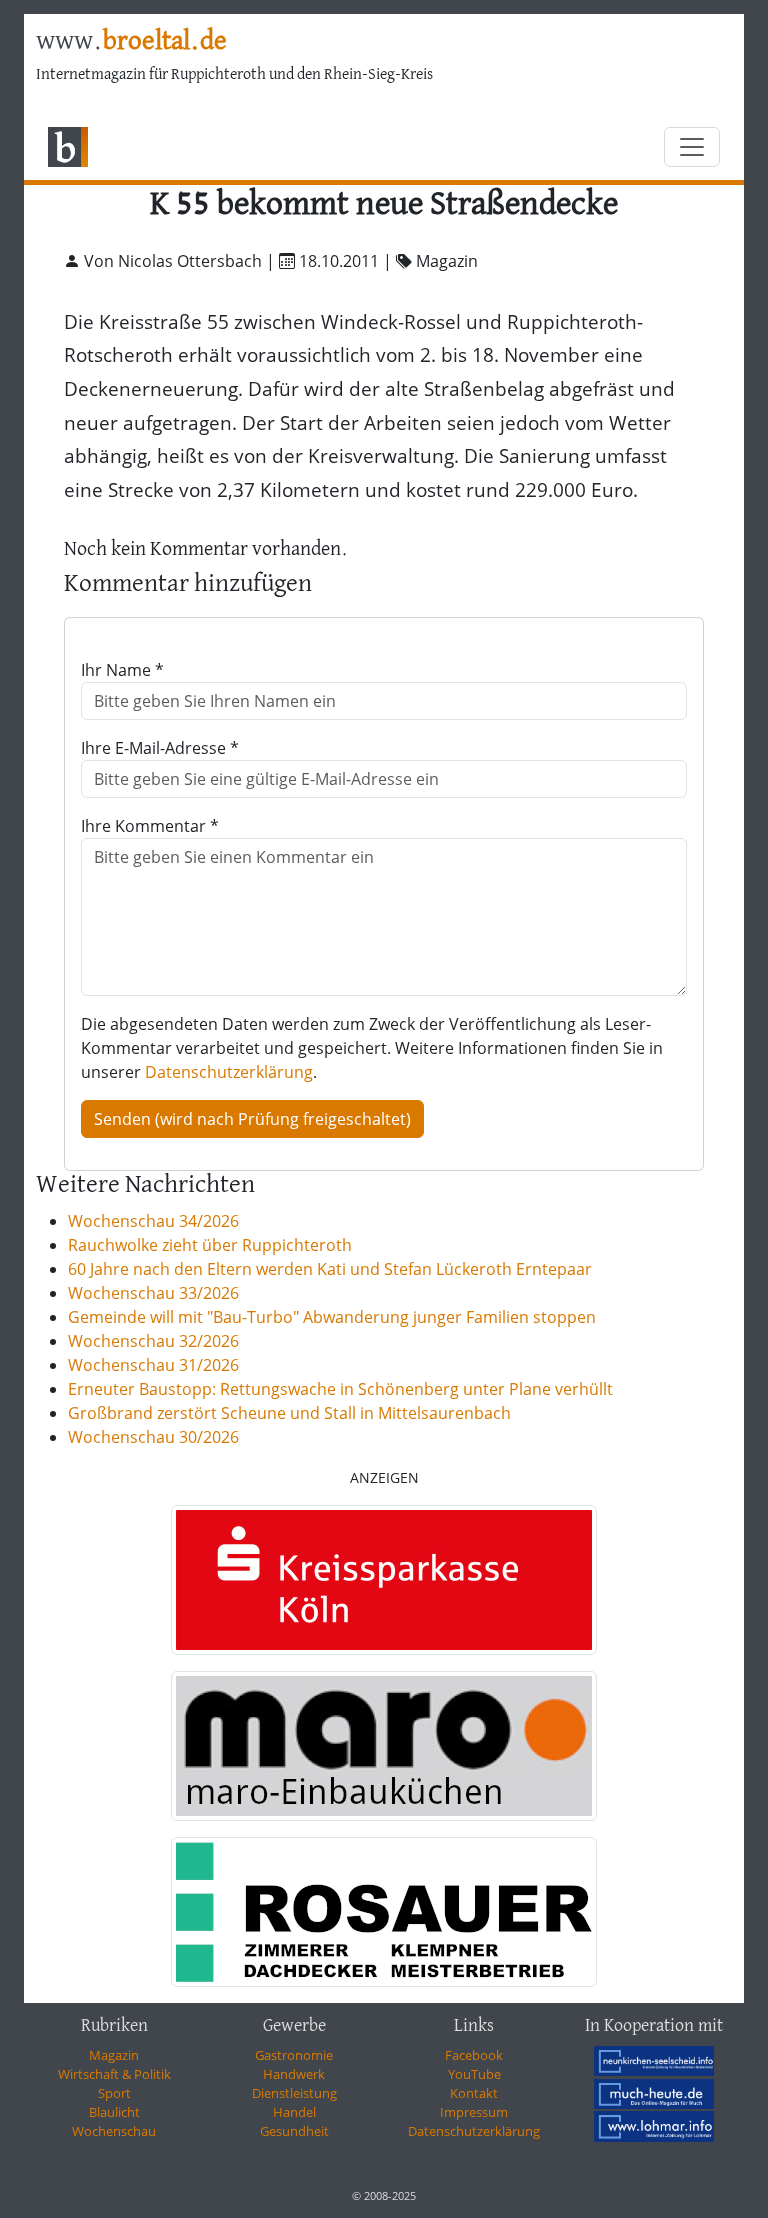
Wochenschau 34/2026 (153, 1221)
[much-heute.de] (654, 2093)
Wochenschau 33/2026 (153, 1293)
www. (131, 42)
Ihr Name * (122, 670)
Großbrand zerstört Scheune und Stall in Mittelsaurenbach (289, 1413)
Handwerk (294, 2074)
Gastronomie (294, 2055)
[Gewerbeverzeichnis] (384, 1580)
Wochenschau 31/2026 (153, 1365)
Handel (294, 2112)
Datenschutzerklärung (229, 1072)
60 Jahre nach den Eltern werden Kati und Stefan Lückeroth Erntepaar (330, 1269)
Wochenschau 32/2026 (153, 1341)
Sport (114, 2093)
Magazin (114, 2055)
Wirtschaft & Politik (114, 2074)
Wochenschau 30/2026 (153, 1437)
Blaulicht (114, 2112)
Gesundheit (294, 2131)
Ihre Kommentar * (150, 826)
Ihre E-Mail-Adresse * (160, 748)
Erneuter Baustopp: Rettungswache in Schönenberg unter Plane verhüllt (340, 1389)
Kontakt (474, 2093)
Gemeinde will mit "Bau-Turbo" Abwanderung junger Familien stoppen (332, 1317)
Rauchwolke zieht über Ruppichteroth (210, 1245)
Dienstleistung (294, 2093)
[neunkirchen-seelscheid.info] (654, 2061)
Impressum (474, 2112)
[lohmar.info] (654, 2126)
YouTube (474, 2074)
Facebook (474, 2055)
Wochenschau (114, 2131)
